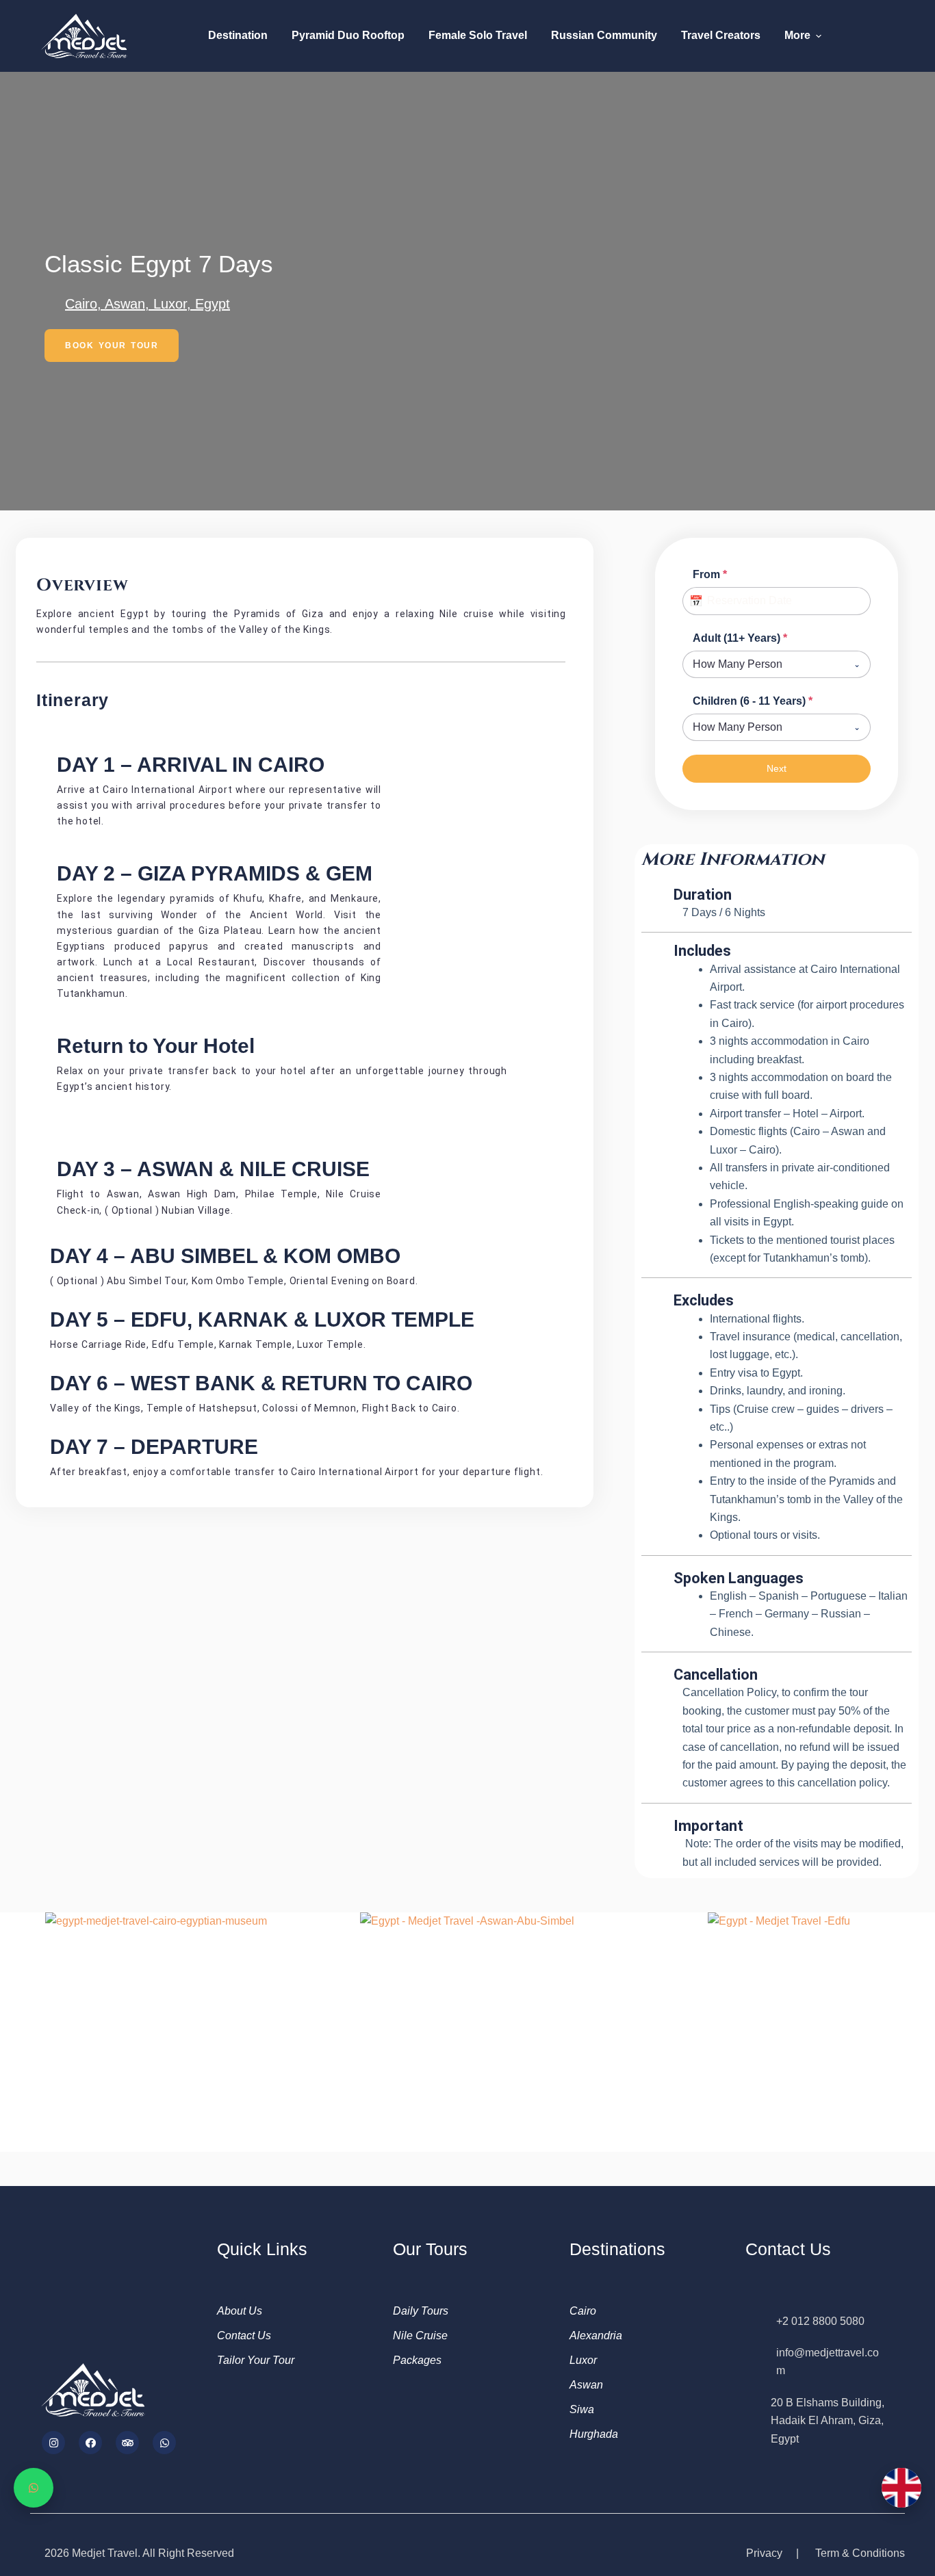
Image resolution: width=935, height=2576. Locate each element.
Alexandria (596, 2336)
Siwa (582, 2409)
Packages (417, 2360)
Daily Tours (421, 2311)
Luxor (583, 2360)
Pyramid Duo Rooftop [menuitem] (348, 35)
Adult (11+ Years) (740, 638)
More (797, 35)
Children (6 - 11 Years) (753, 701)
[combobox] (777, 664)
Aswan (586, 2385)
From (710, 574)
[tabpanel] (777, 653)
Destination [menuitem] (238, 35)
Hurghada (594, 2434)
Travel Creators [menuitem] (721, 35)
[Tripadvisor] (127, 2443)
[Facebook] (90, 2443)
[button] (13, 2021)
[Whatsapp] (164, 2443)
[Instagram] (53, 2443)
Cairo (583, 2311)
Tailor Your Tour (256, 2360)
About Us (240, 2311)
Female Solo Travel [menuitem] (478, 35)
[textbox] (764, 664)
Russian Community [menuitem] (604, 35)
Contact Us (244, 2336)
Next (777, 768)
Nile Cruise (420, 2336)
